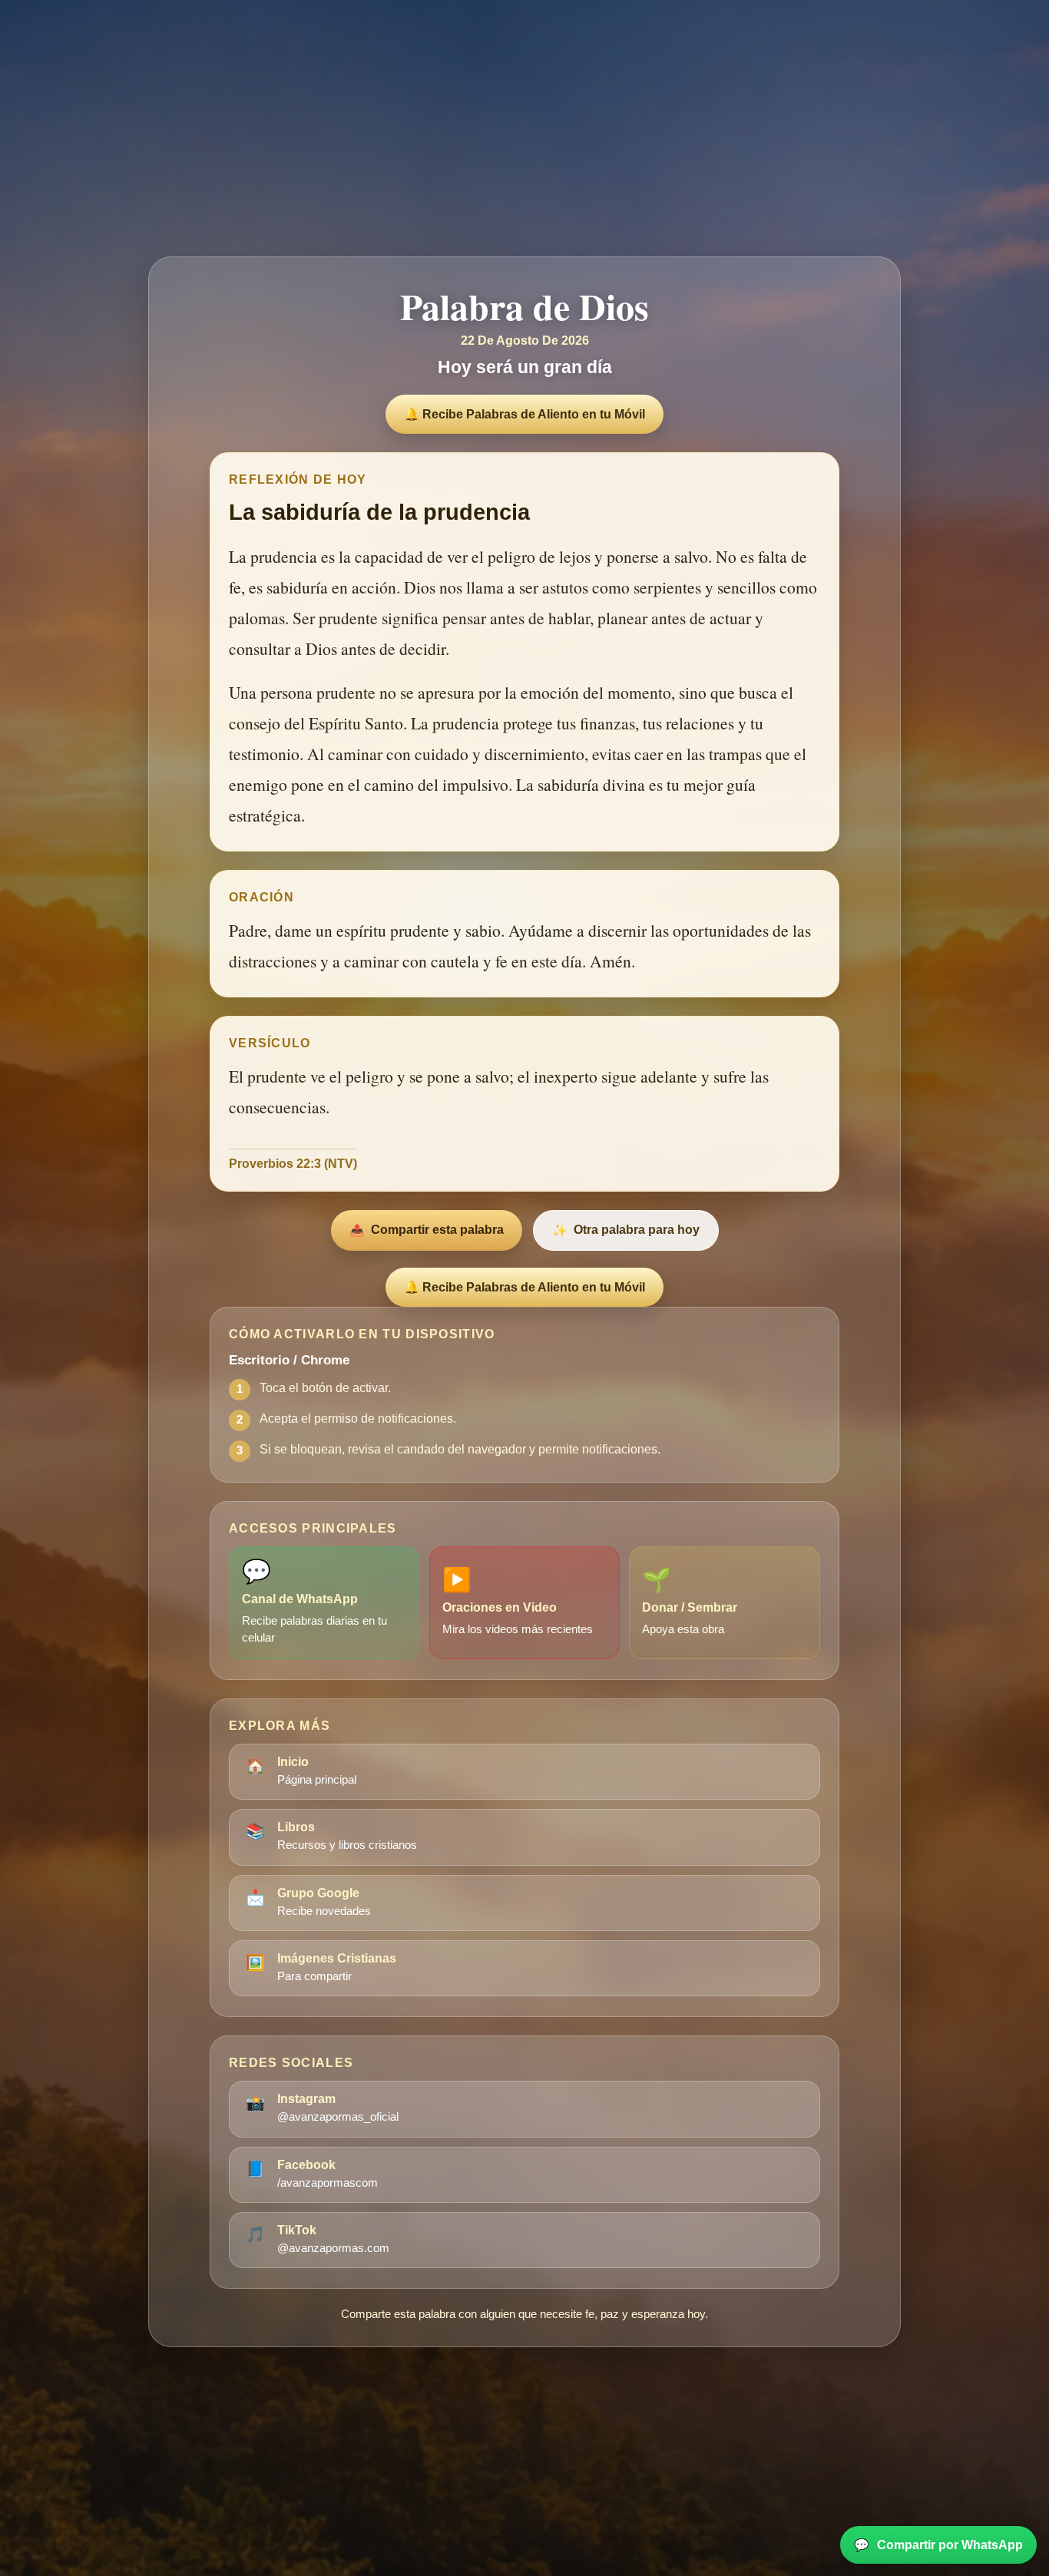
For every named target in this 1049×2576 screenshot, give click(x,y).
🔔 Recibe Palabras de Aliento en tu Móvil (524, 414)
